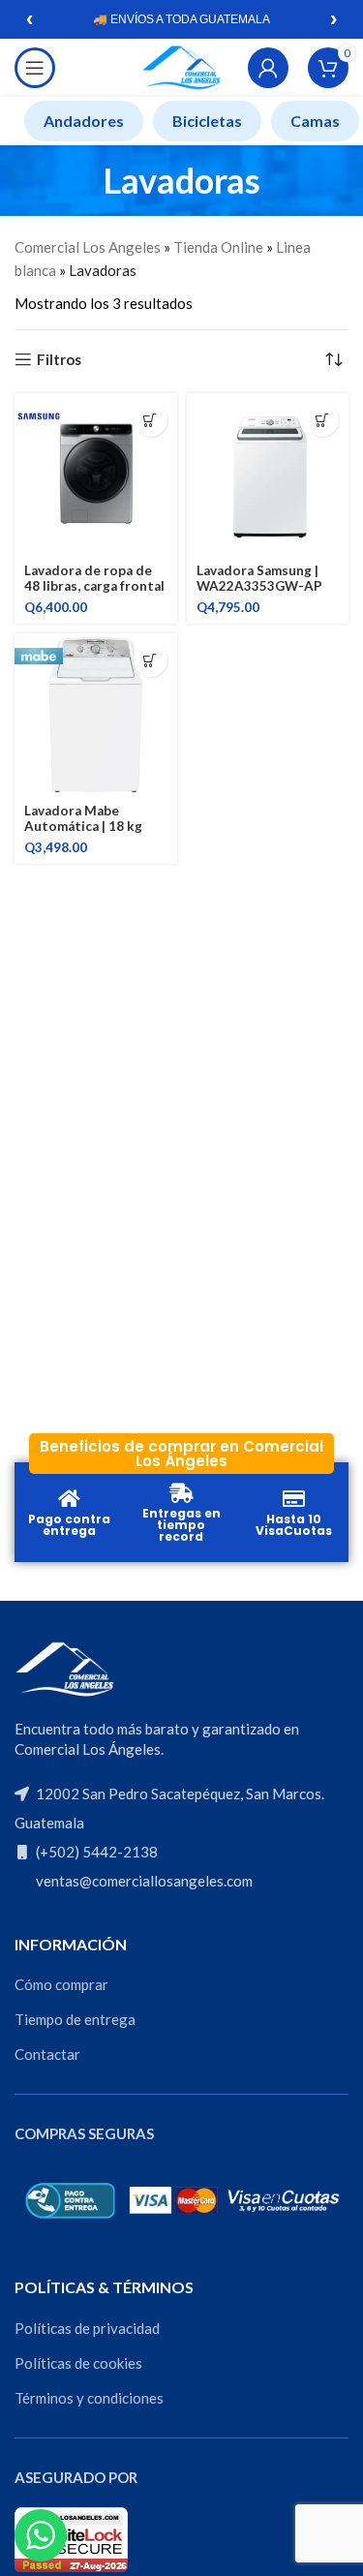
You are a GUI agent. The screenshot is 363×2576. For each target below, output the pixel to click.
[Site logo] (181, 66)
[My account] (268, 68)
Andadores (84, 121)
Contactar (47, 2054)
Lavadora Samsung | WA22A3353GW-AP (259, 578)
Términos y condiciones (89, 2398)
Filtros (59, 359)
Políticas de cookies (78, 2363)
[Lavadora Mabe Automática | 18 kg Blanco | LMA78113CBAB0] (96, 715)
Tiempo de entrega (75, 2019)
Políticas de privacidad (87, 2328)
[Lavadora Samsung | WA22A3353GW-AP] (268, 475)
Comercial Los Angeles (88, 247)
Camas (315, 121)
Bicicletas (207, 121)
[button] (151, 420)
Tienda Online (218, 247)
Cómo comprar (61, 1984)
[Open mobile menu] (35, 68)
